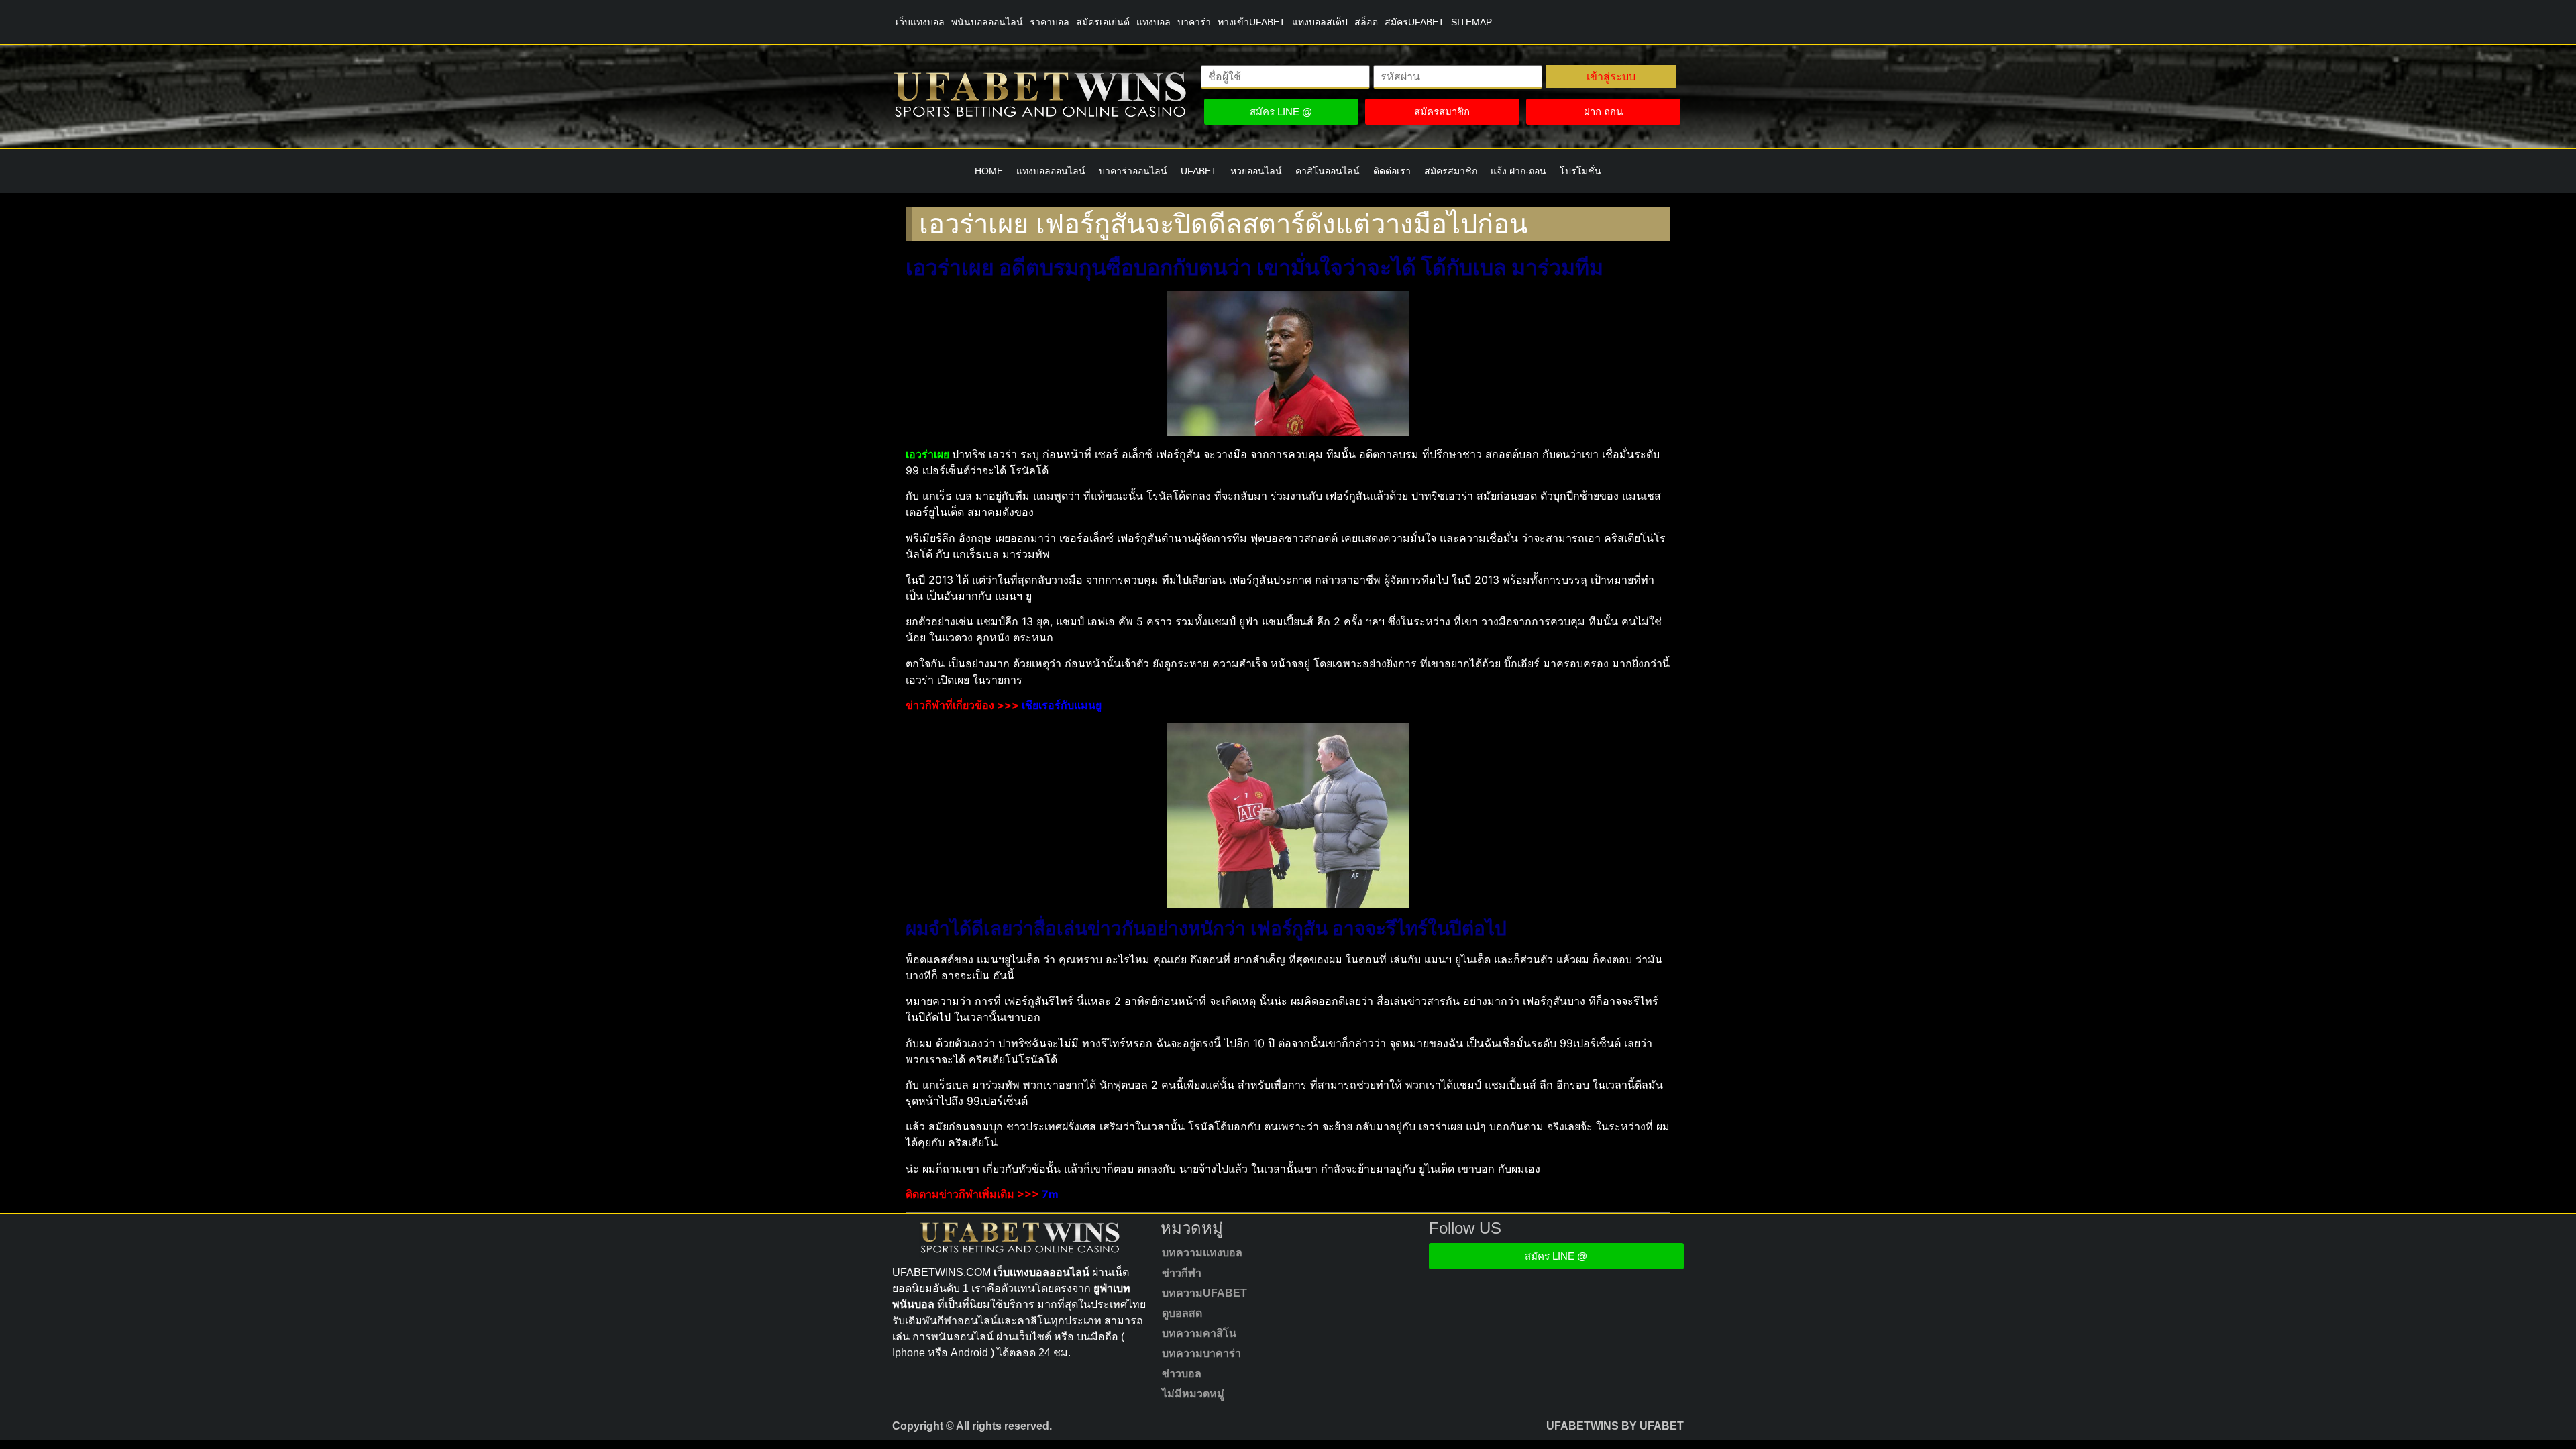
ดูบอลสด (1182, 1313)
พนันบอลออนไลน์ (987, 22)
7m (1050, 1194)
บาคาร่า (1194, 22)
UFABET (1199, 171)
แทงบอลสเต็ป (1320, 22)
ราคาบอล (1050, 22)
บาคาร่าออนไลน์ (1133, 171)
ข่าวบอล (1182, 1374)
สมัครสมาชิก (1451, 171)
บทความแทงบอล (1202, 1253)
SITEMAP (1471, 22)
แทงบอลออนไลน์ (1051, 171)
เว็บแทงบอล (920, 22)
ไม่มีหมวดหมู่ (1193, 1394)
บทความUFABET (1204, 1293)
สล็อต (1366, 22)
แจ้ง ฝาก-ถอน (1518, 171)
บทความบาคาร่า (1201, 1353)
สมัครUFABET (1414, 22)
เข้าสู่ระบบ (1611, 76)
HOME (989, 171)
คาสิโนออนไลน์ (1328, 171)
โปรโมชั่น (1580, 171)
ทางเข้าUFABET (1251, 22)
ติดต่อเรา (1392, 171)
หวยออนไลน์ (1256, 171)
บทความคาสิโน (1199, 1333)
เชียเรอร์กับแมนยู (1062, 705)
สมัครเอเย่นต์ (1103, 22)
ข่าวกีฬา (1182, 1273)
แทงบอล (1153, 22)
